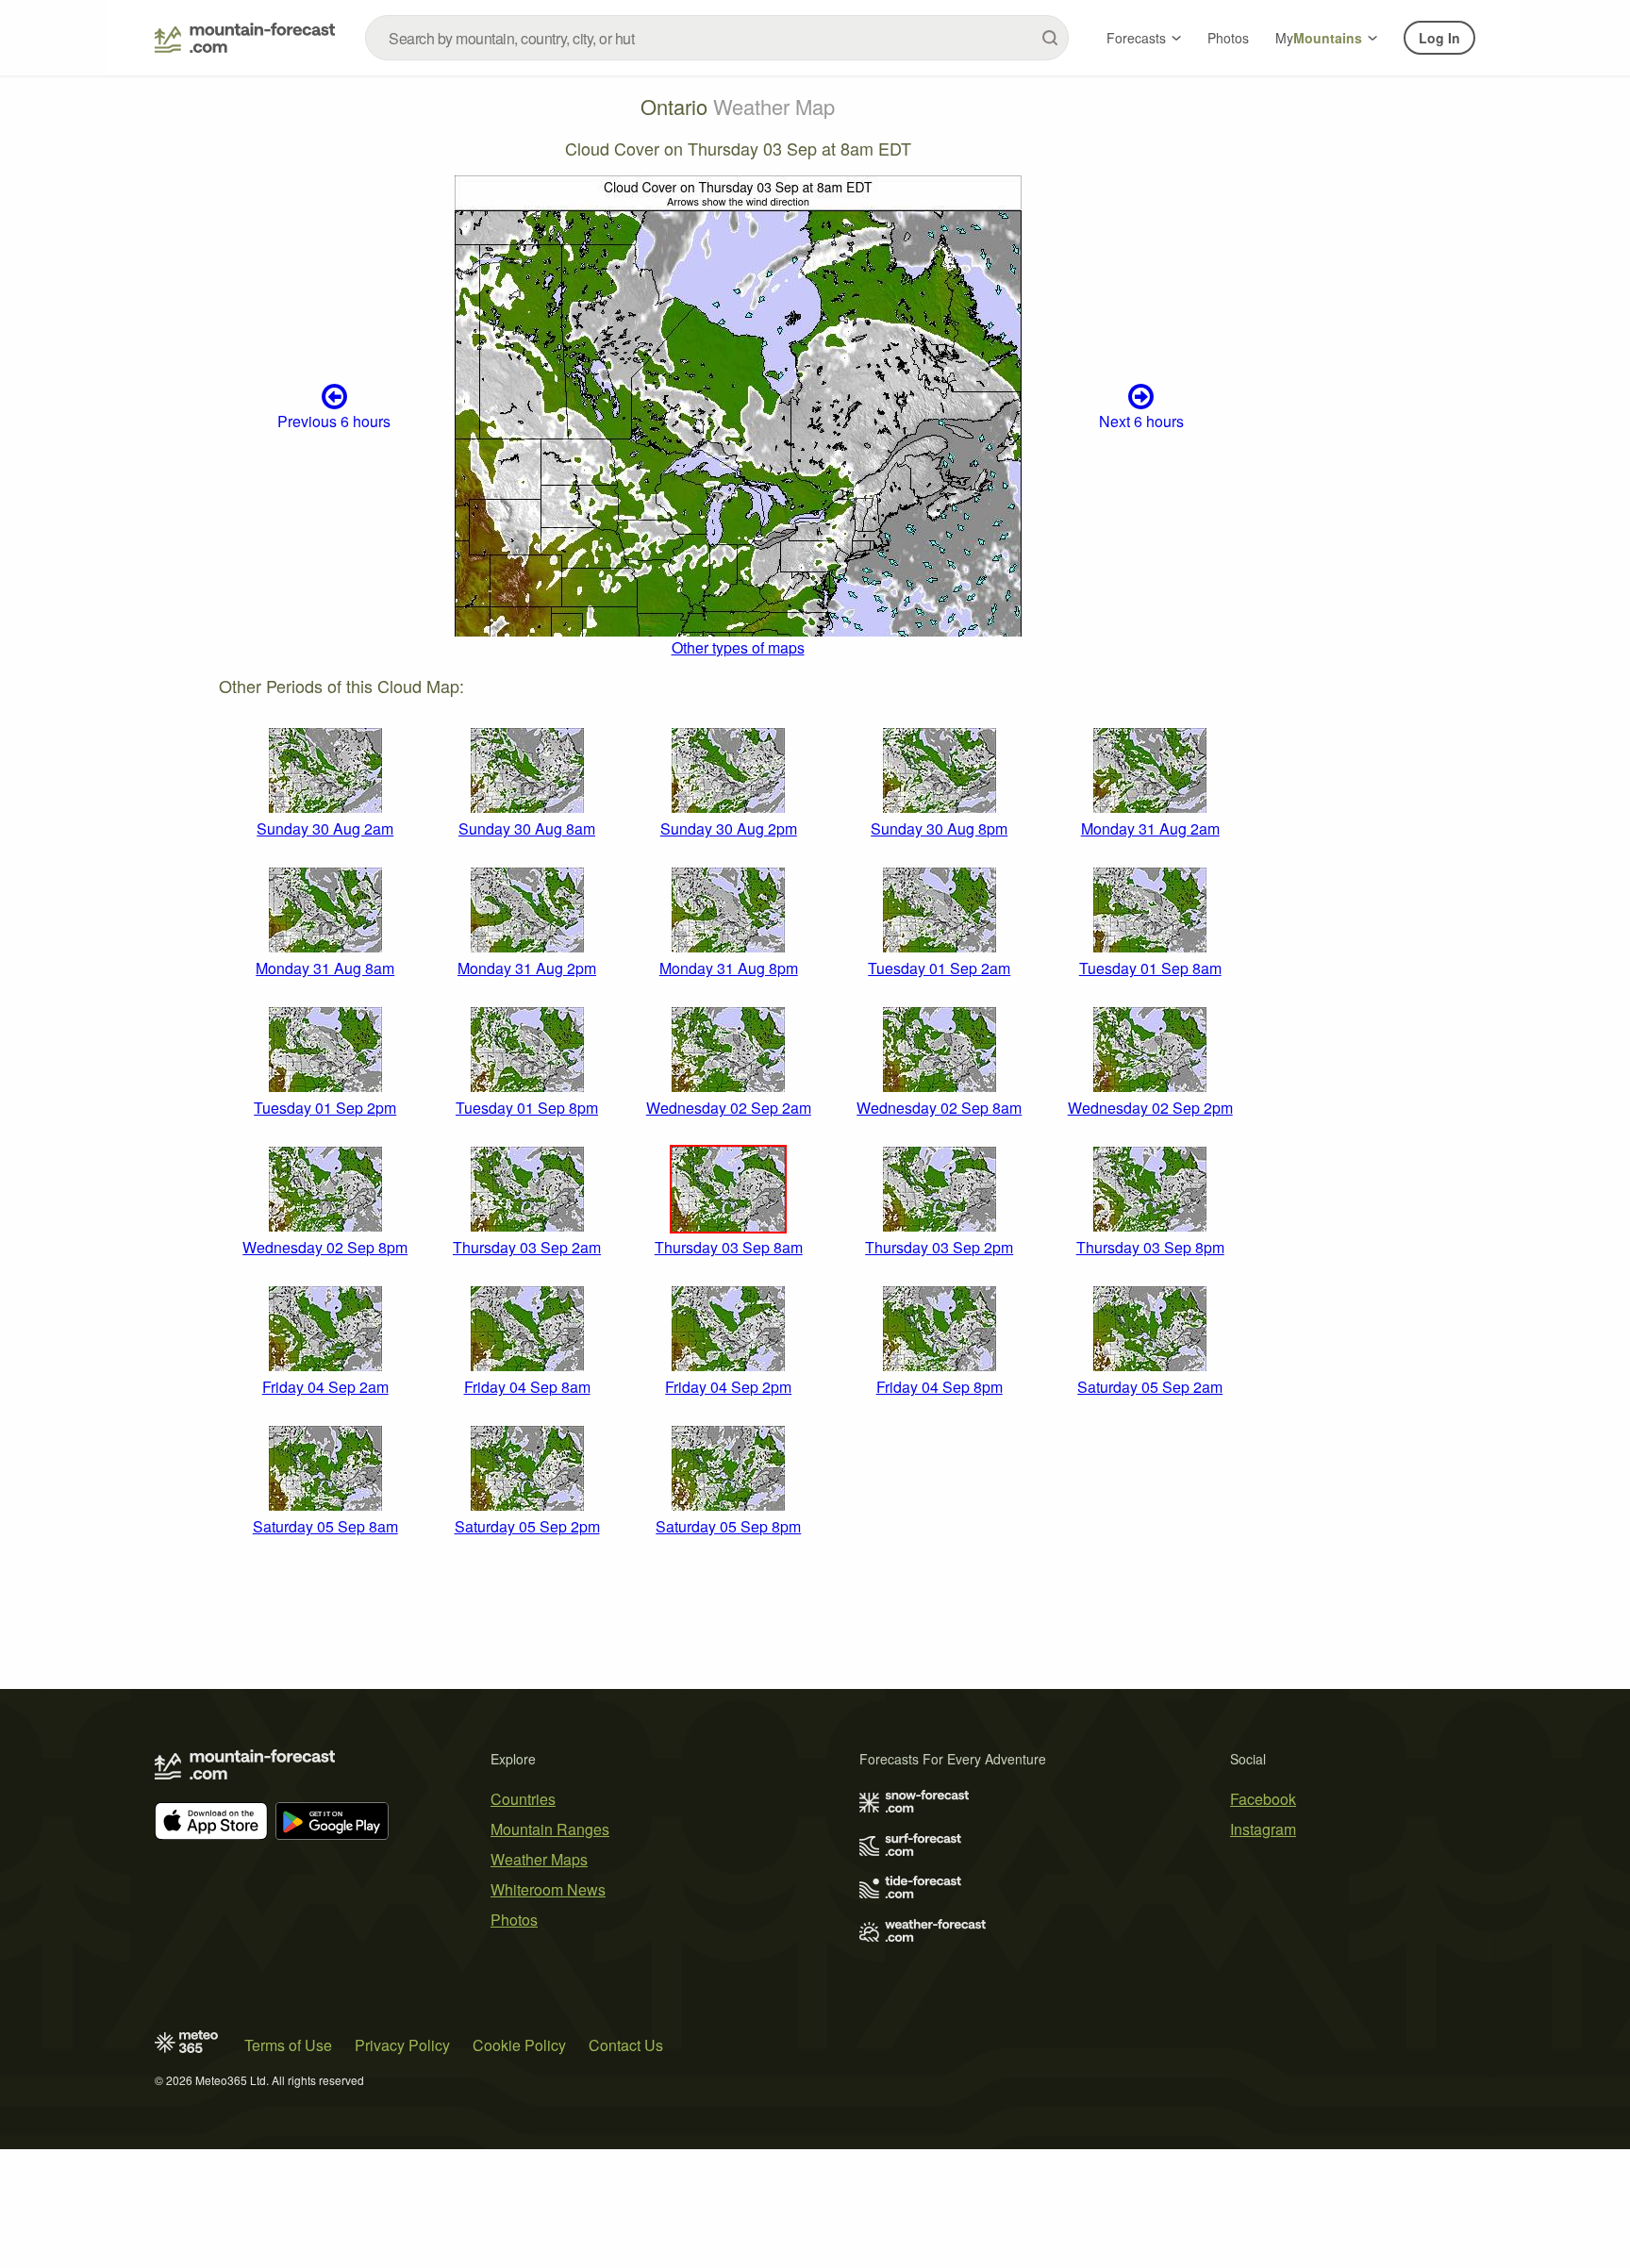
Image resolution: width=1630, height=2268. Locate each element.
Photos (1228, 38)
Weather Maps (539, 1859)
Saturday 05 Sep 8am (325, 1526)
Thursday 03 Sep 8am (729, 1247)
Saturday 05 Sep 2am (1150, 1387)
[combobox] (717, 38)
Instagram (1263, 1829)
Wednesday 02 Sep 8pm (325, 1247)
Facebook (1263, 1799)
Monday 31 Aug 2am (1150, 828)
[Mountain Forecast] (245, 38)
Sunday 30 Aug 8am (527, 828)
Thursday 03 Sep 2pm (939, 1247)
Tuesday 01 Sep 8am (1150, 968)
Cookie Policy (519, 2045)
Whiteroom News (548, 1889)
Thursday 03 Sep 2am (527, 1247)
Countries (523, 1799)
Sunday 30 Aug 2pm (729, 828)
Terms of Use (288, 2045)
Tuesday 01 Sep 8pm (527, 1108)
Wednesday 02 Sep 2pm (1150, 1108)
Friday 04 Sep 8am (527, 1387)
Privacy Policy (402, 2045)
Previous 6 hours (334, 421)
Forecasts (1136, 38)
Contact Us (626, 2045)
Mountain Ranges (550, 1829)
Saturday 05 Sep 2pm (527, 1526)
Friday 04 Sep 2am (325, 1387)
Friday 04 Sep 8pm (940, 1387)
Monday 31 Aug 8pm (729, 968)
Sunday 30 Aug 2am (325, 828)
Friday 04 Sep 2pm (728, 1387)
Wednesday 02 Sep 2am (729, 1108)
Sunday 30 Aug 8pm (939, 828)
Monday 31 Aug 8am (325, 968)
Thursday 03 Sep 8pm (1150, 1247)
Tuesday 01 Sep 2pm (325, 1108)
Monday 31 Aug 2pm (527, 968)
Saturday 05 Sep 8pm (728, 1526)
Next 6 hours (1141, 421)
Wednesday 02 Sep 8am (939, 1108)
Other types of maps (738, 647)
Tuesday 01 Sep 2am (939, 968)
